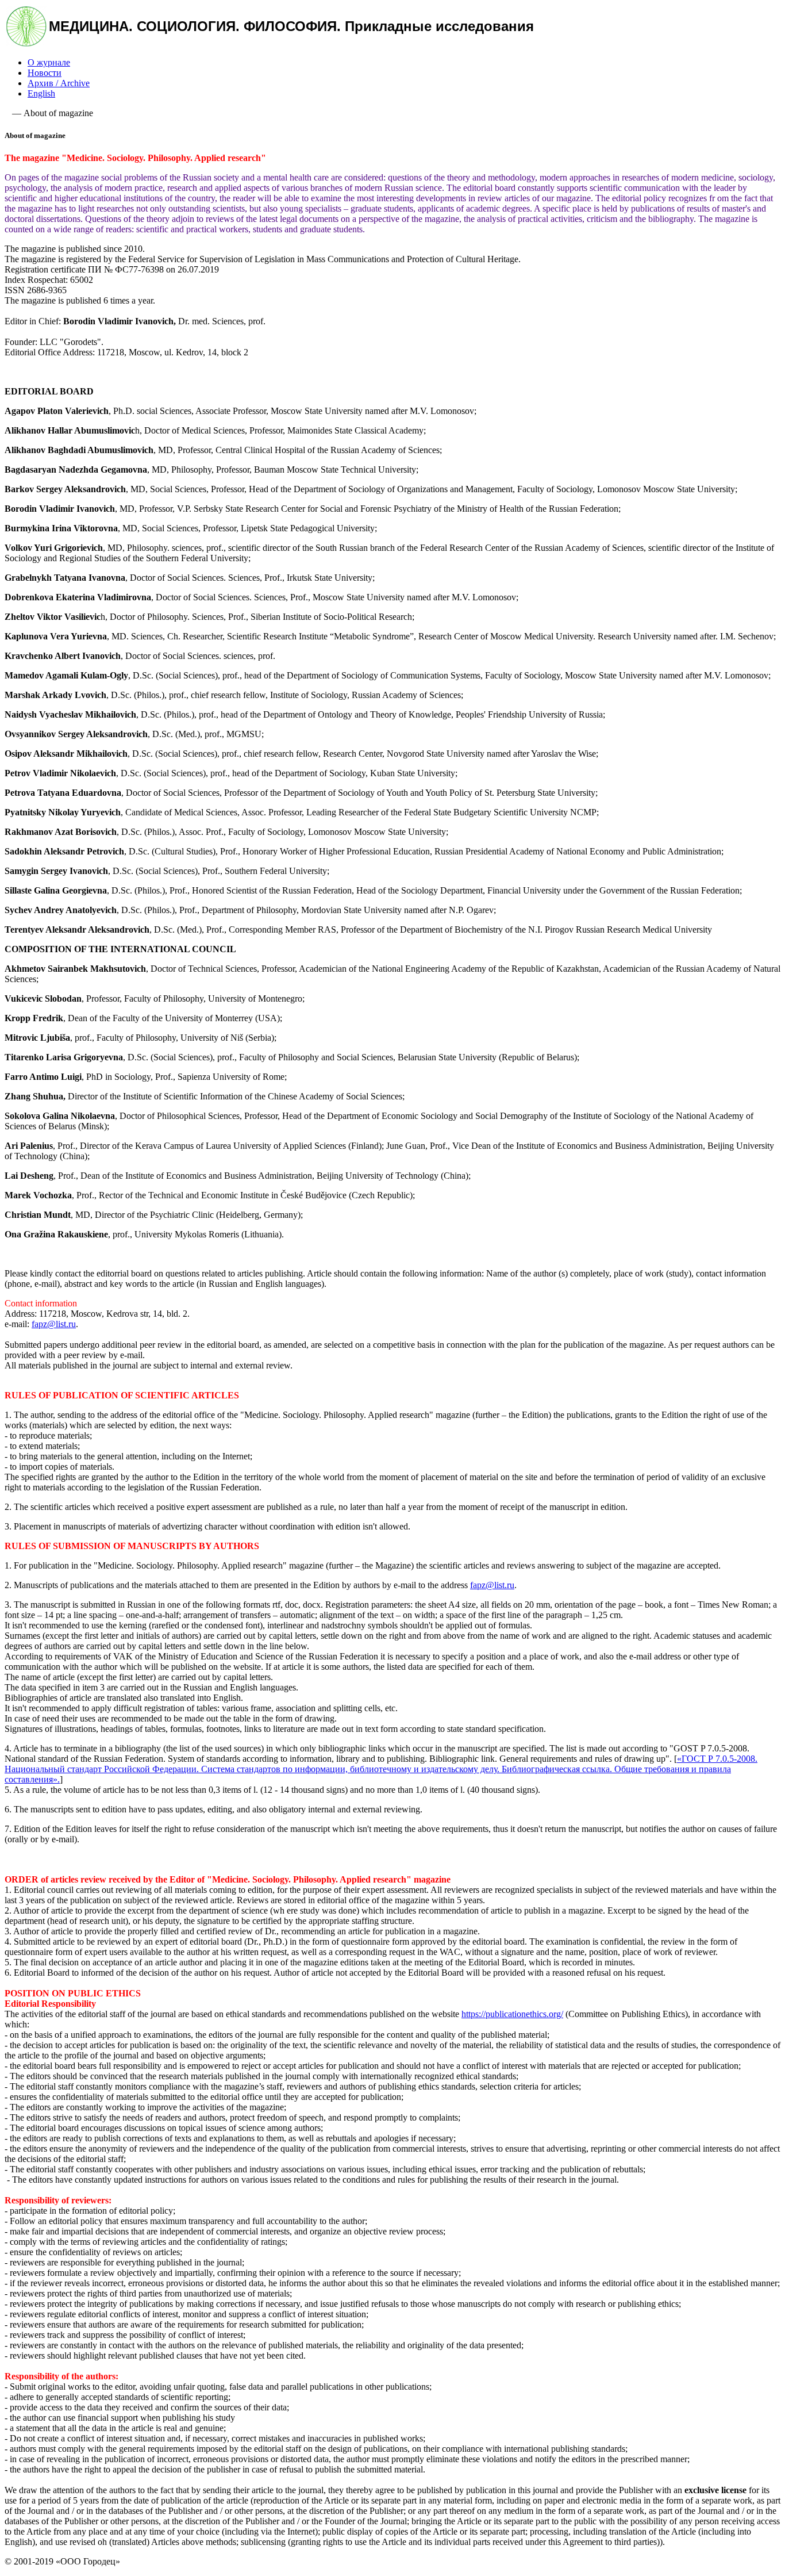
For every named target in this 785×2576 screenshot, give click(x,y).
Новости (45, 73)
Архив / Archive (59, 83)
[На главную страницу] (26, 43)
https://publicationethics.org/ (512, 2014)
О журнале (49, 62)
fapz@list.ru (54, 1324)
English (41, 93)
